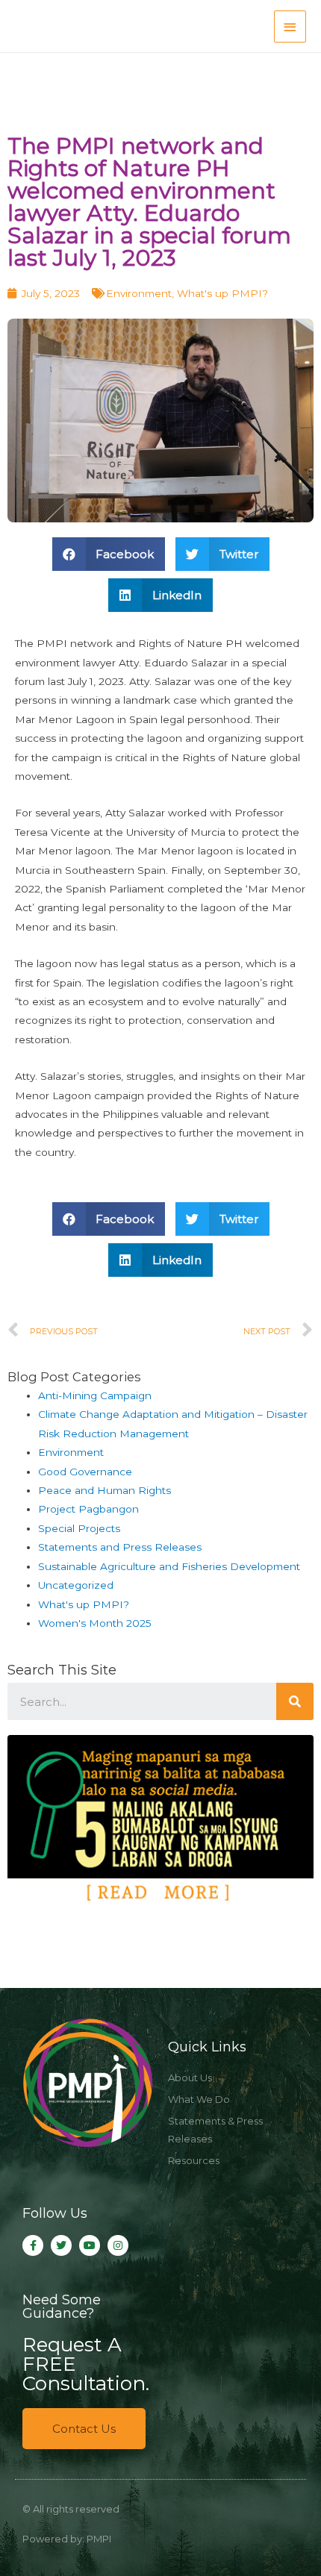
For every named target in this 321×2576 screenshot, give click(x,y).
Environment (139, 293)
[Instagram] (118, 2245)
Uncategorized (76, 1585)
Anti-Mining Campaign (95, 1395)
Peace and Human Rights (105, 1490)
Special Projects (79, 1528)
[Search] (295, 1701)
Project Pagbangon (88, 1509)
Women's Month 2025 (95, 1623)
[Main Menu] (290, 26)
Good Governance (85, 1472)
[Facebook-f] (33, 2245)
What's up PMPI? (222, 293)
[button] (84, 2429)
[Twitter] (61, 2245)
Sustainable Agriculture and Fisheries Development (169, 1566)
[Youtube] (90, 2245)
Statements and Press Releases (120, 1547)
